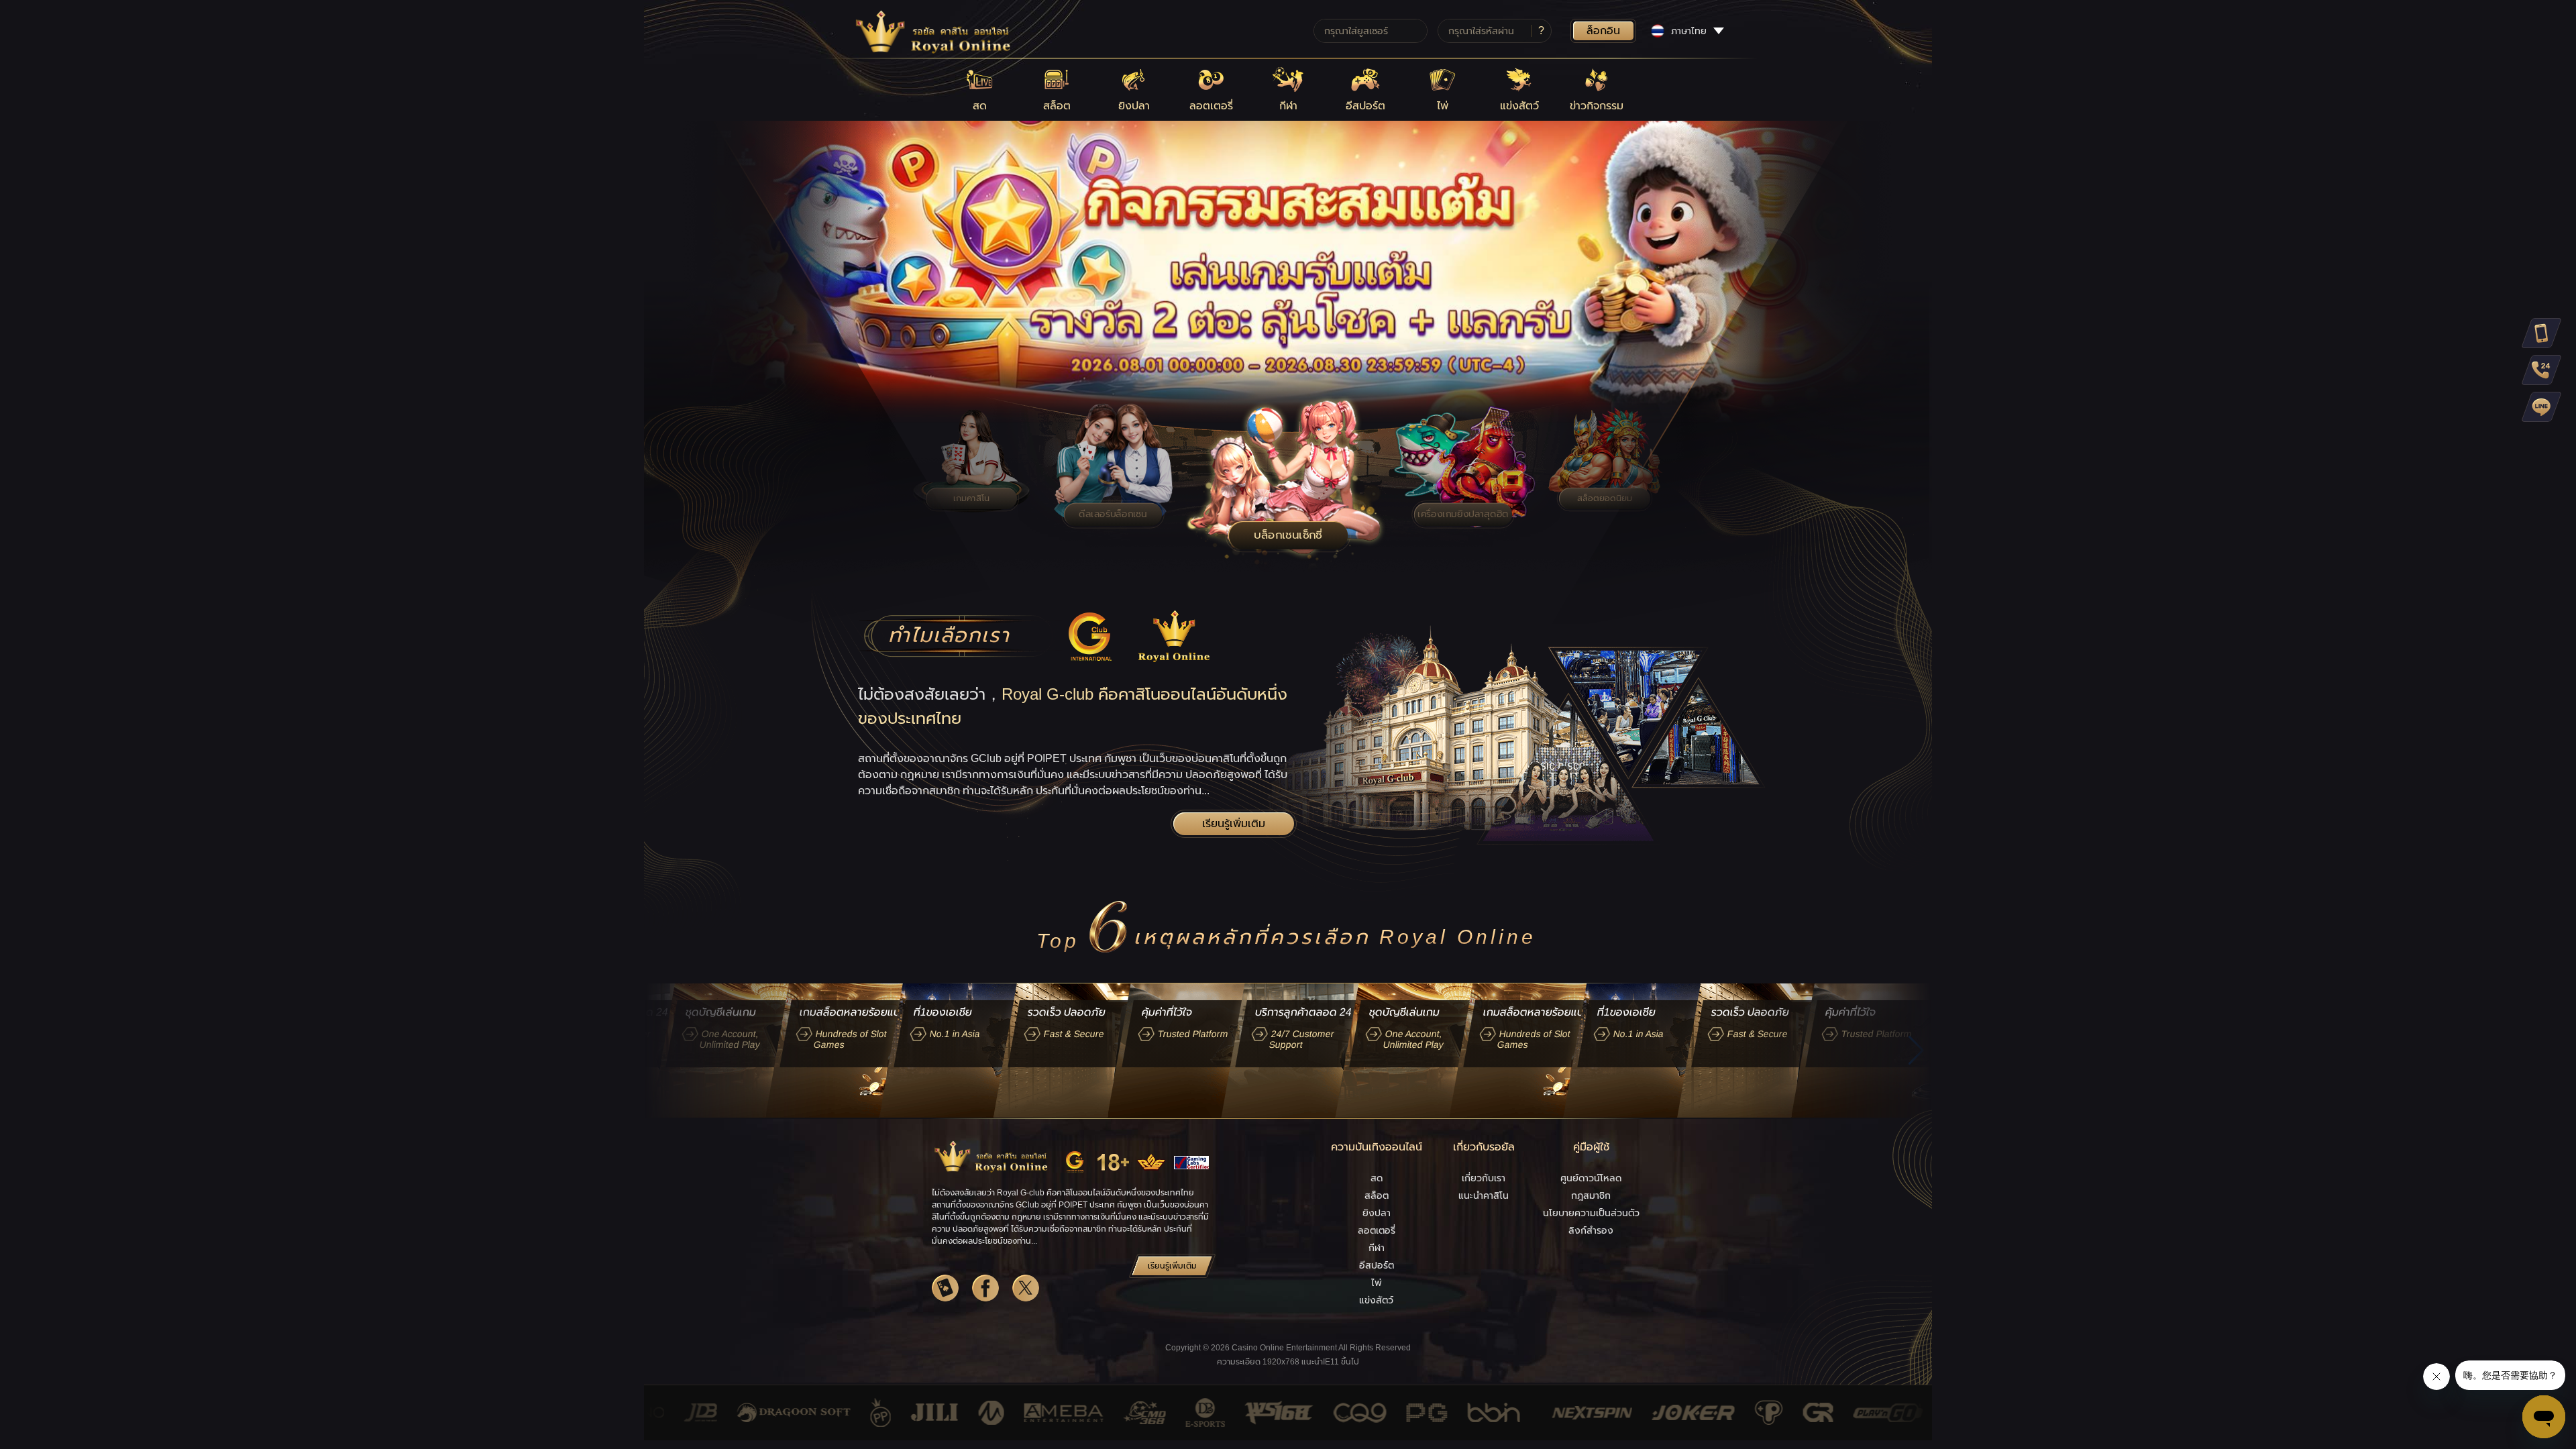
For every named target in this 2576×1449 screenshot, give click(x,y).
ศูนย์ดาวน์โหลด (1591, 1178)
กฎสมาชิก (1591, 1195)
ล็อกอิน (1603, 31)
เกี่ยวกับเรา (1484, 1178)
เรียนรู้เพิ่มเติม (1234, 823)
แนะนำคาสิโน (1484, 1195)
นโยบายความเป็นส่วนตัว (1591, 1213)
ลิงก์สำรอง (1591, 1230)
